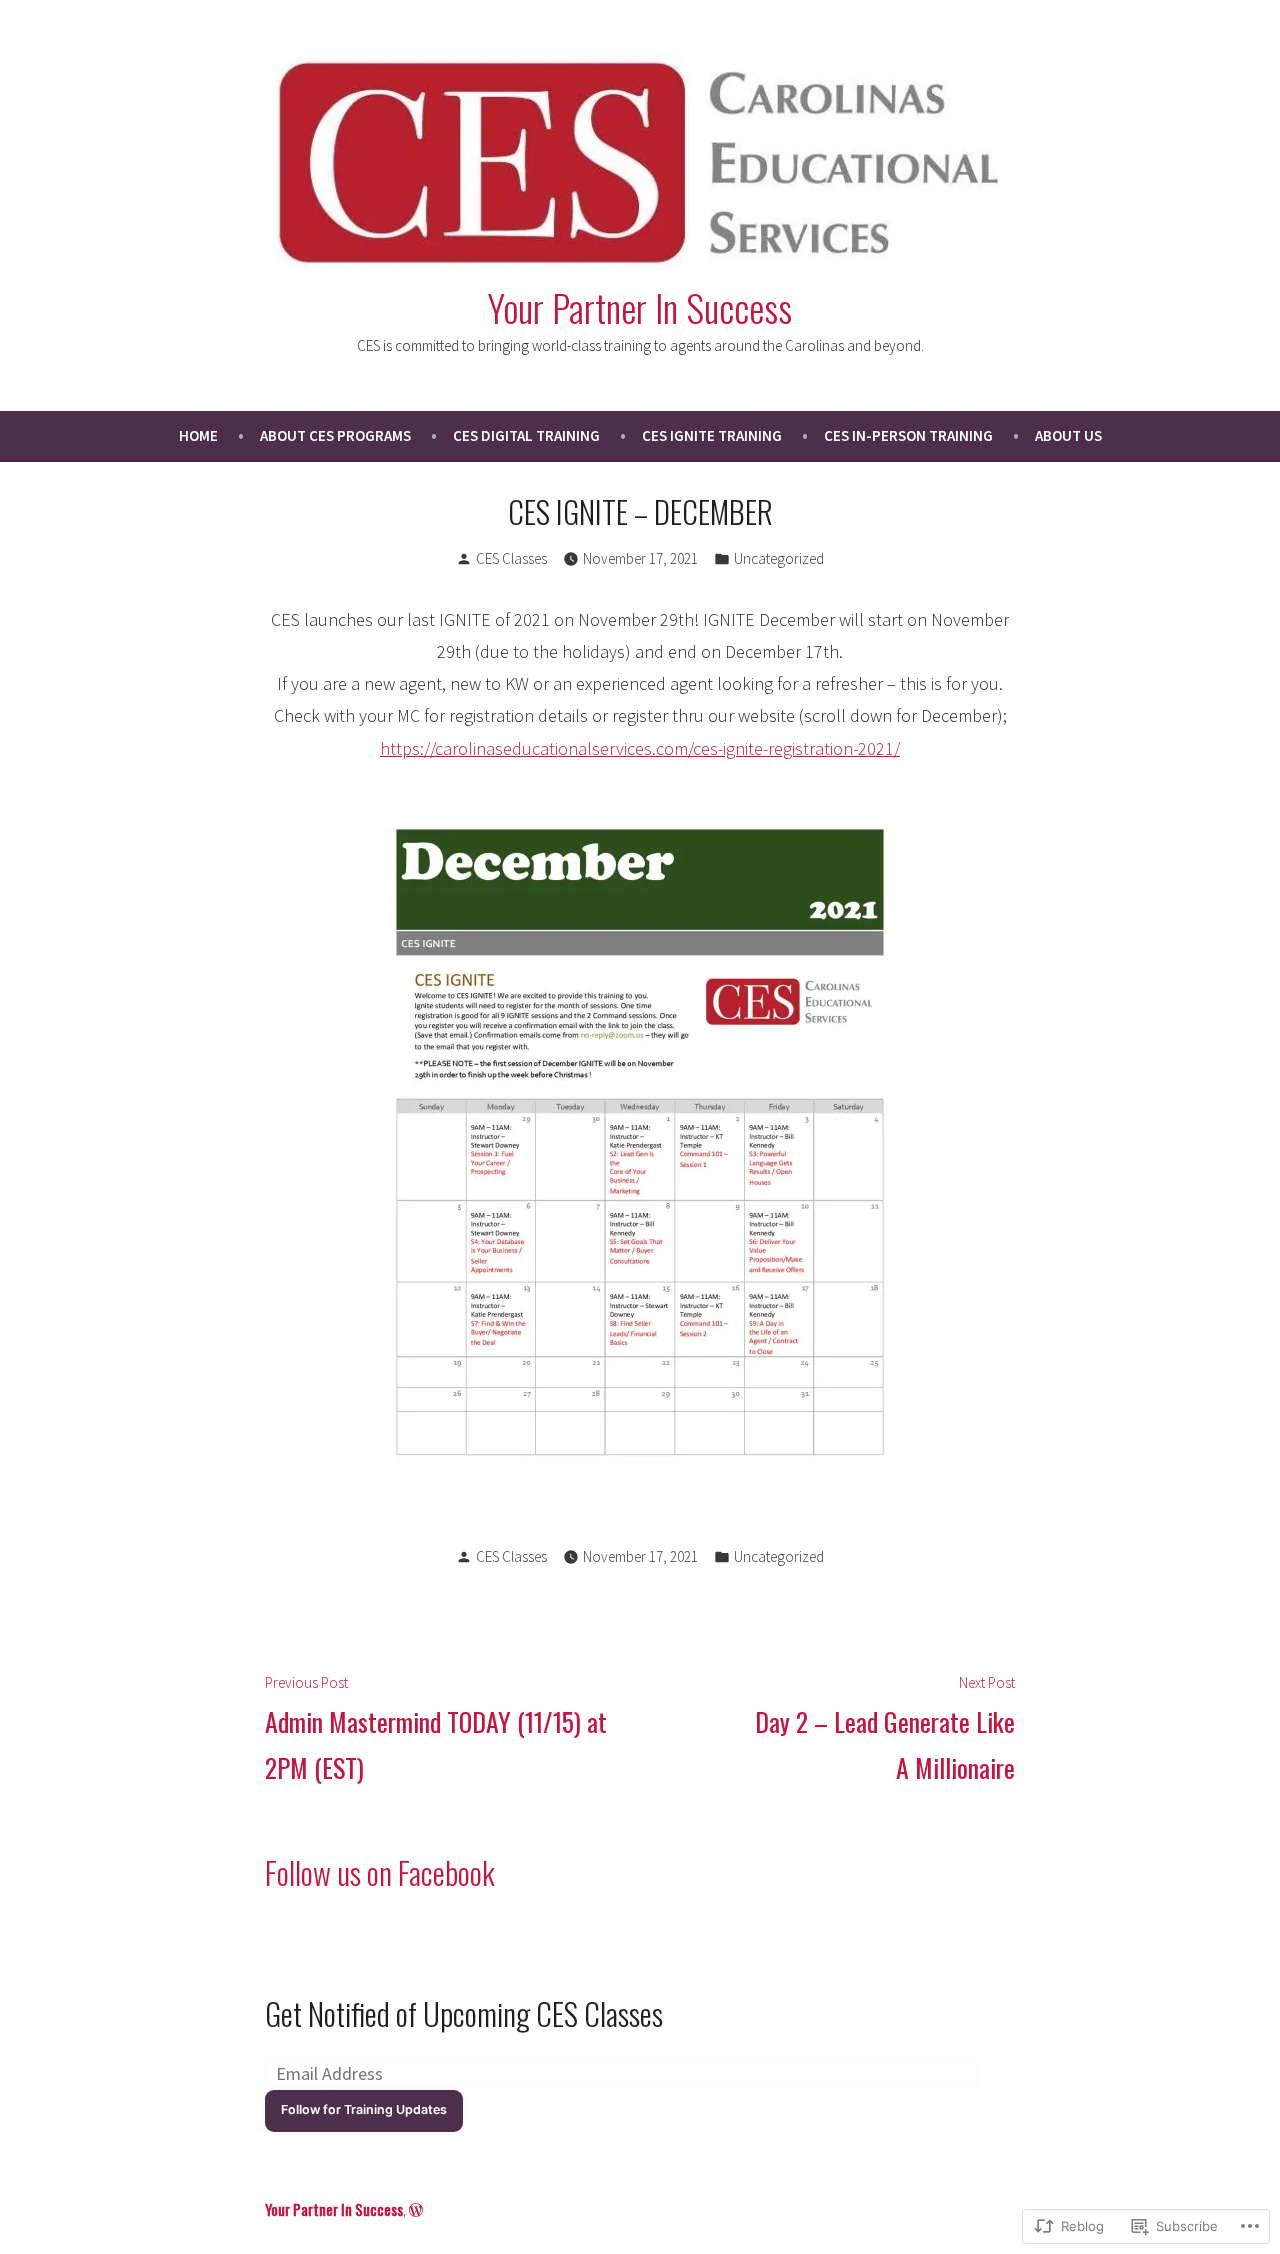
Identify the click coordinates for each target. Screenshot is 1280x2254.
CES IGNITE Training (712, 435)
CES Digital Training (526, 435)
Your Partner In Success (640, 307)
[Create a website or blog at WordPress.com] (416, 2209)
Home (198, 435)
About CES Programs (335, 435)
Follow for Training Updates (364, 2109)
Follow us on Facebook (380, 1872)
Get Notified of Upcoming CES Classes (464, 2013)
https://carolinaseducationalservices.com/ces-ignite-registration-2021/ (640, 748)
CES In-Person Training (908, 435)
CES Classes (511, 558)
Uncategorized (779, 558)
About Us (1068, 435)
